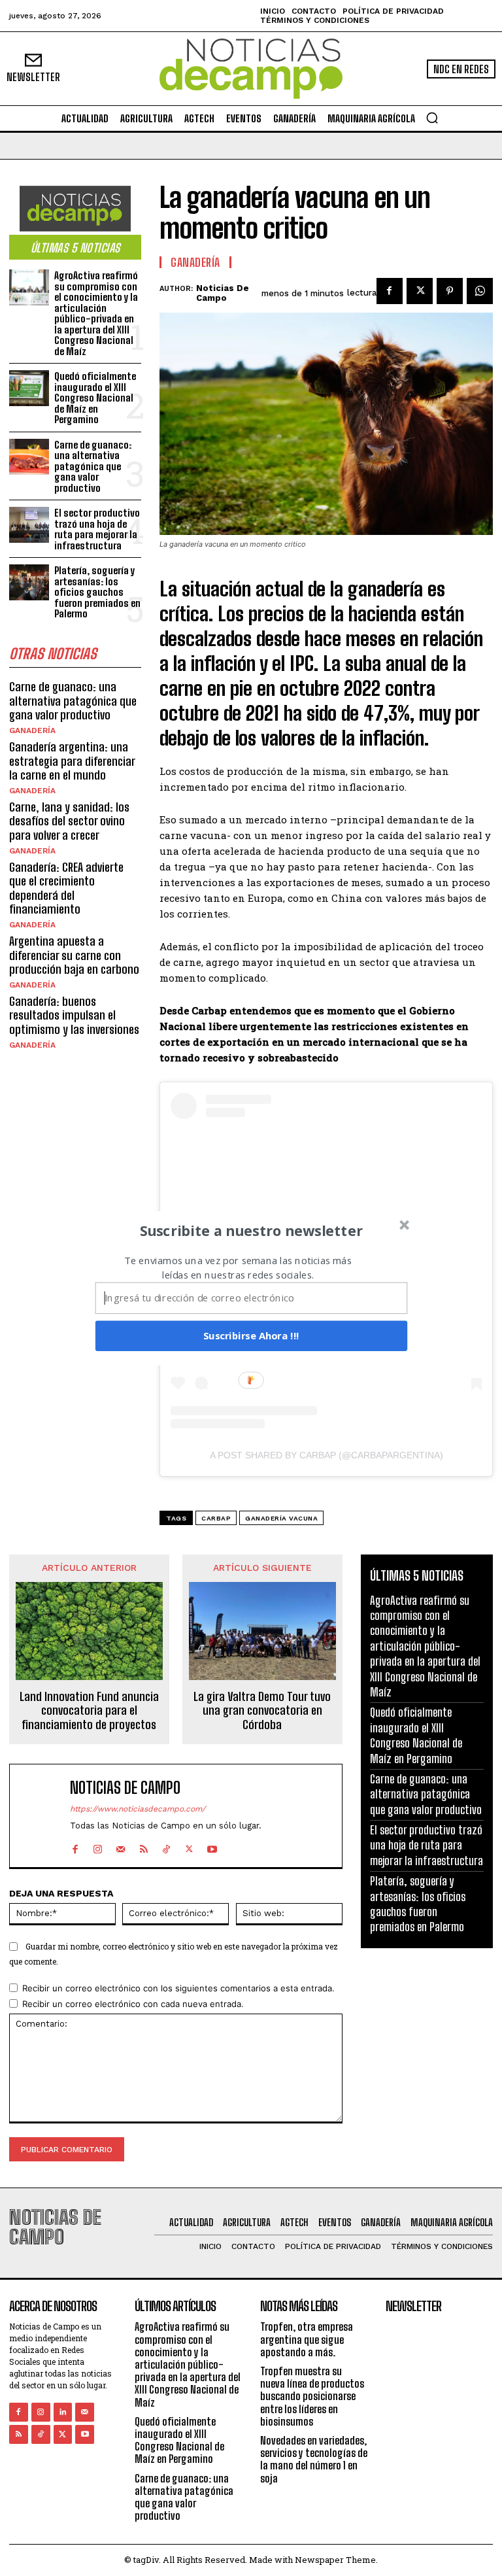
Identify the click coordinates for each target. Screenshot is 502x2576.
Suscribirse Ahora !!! (251, 1335)
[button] (252, 1230)
